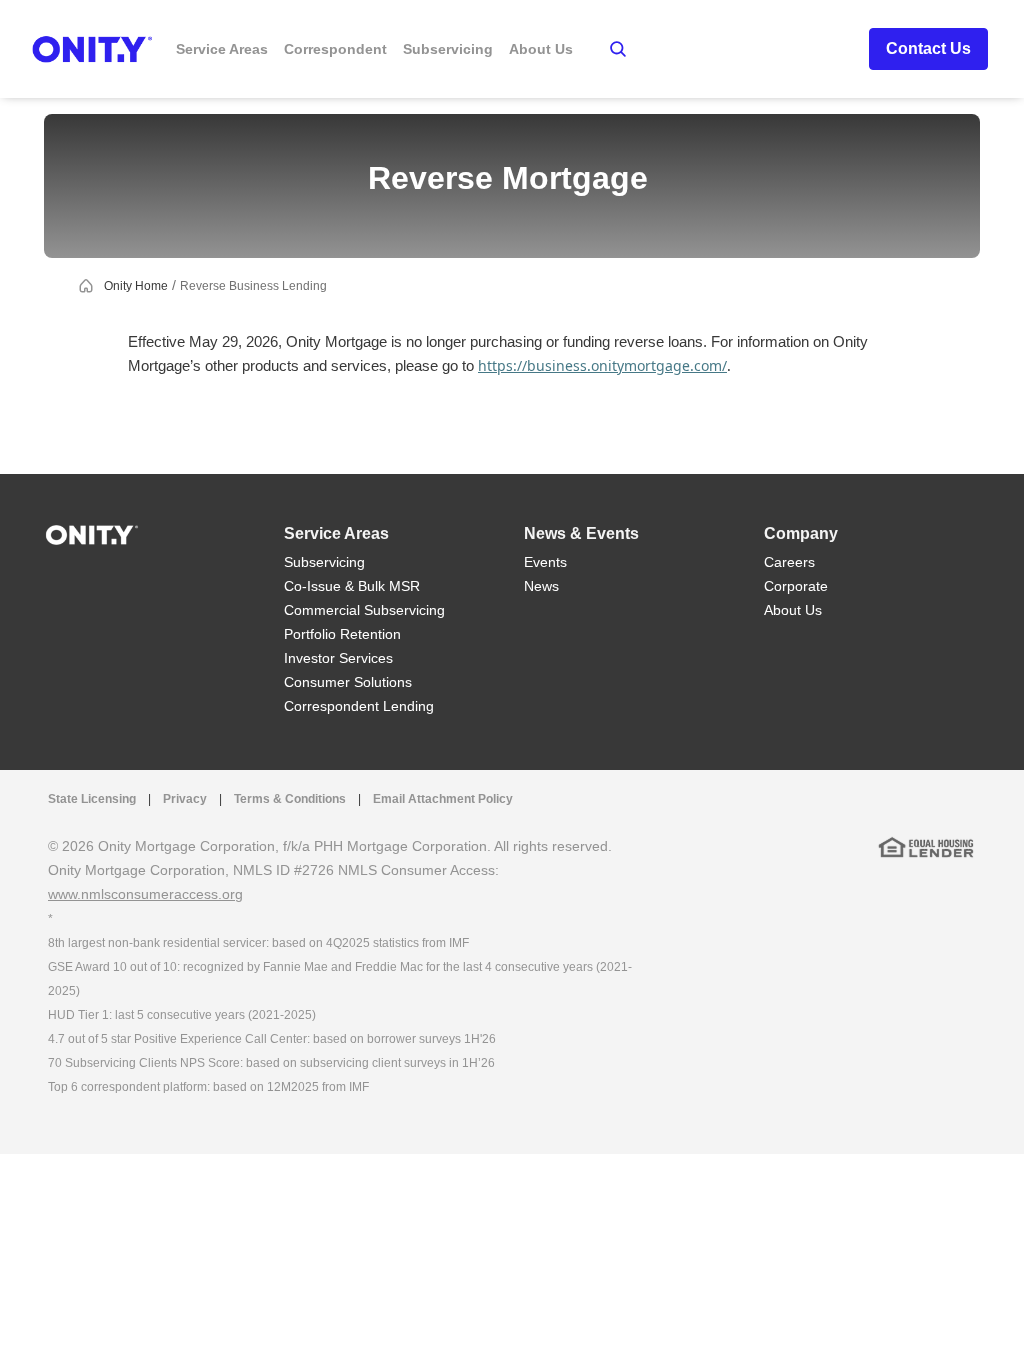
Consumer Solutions (348, 682)
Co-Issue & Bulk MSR (352, 586)
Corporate (796, 586)
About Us (793, 610)
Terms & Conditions (290, 799)
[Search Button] (618, 49)
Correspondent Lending (359, 706)
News (541, 586)
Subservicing (324, 562)
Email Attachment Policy (443, 799)
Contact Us (928, 48)
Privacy (185, 799)
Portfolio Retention (342, 634)
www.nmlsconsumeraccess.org (145, 894)
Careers (789, 562)
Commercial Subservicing (364, 610)
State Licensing (92, 799)
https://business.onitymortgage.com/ (602, 365)
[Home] (92, 533)
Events (545, 562)
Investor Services (338, 658)
